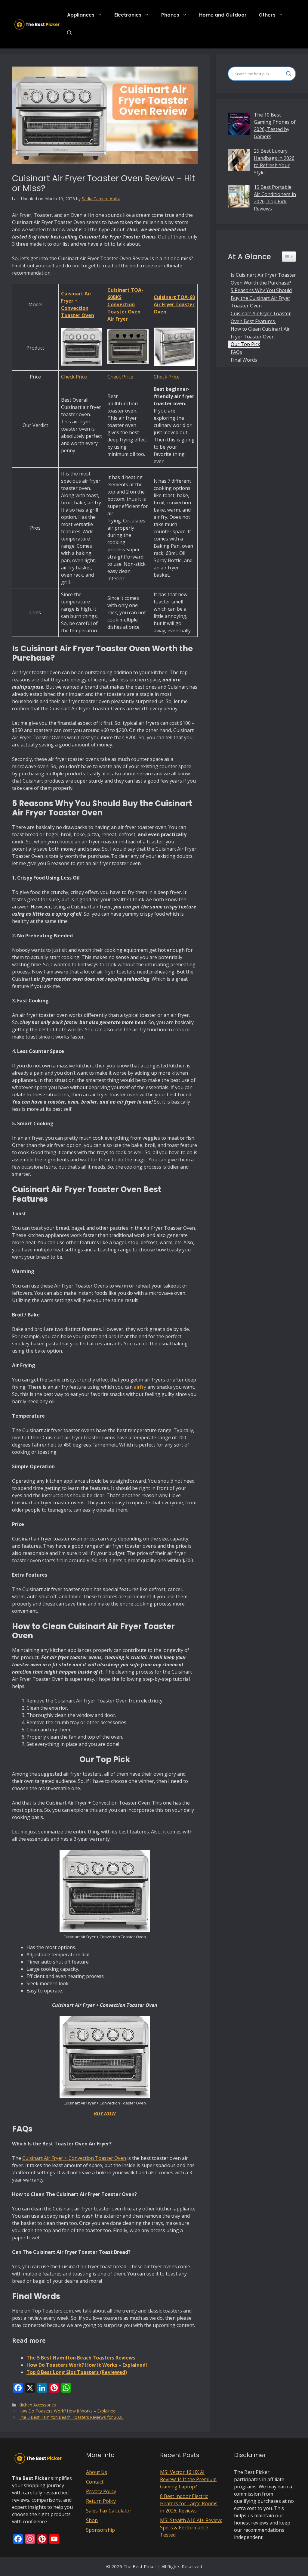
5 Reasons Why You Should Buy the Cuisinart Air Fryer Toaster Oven (261, 298)
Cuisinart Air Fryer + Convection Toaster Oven (74, 2158)
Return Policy (101, 2501)
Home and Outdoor (223, 15)
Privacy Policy (101, 2491)
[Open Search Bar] (69, 33)
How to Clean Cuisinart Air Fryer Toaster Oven (260, 333)
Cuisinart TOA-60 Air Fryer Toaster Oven (174, 304)
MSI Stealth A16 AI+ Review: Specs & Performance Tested (191, 2528)
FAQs (236, 352)
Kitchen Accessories (37, 2405)
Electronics (128, 15)
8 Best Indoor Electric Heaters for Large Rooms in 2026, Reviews (189, 2503)
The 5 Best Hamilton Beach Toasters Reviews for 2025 (71, 2417)
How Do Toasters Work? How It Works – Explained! (68, 2411)
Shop (92, 2520)
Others (267, 15)
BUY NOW (105, 2113)
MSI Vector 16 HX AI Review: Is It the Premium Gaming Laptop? (188, 2479)
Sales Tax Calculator (109, 2511)
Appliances (81, 15)
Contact (95, 2482)
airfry (140, 1387)
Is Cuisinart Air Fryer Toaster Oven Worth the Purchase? (263, 279)
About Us (97, 2472)
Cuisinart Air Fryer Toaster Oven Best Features (261, 317)
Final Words (245, 360)
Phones (170, 15)
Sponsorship (100, 2530)
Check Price (74, 377)
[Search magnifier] (289, 74)
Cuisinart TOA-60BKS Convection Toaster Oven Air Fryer (125, 304)
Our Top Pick (245, 344)
